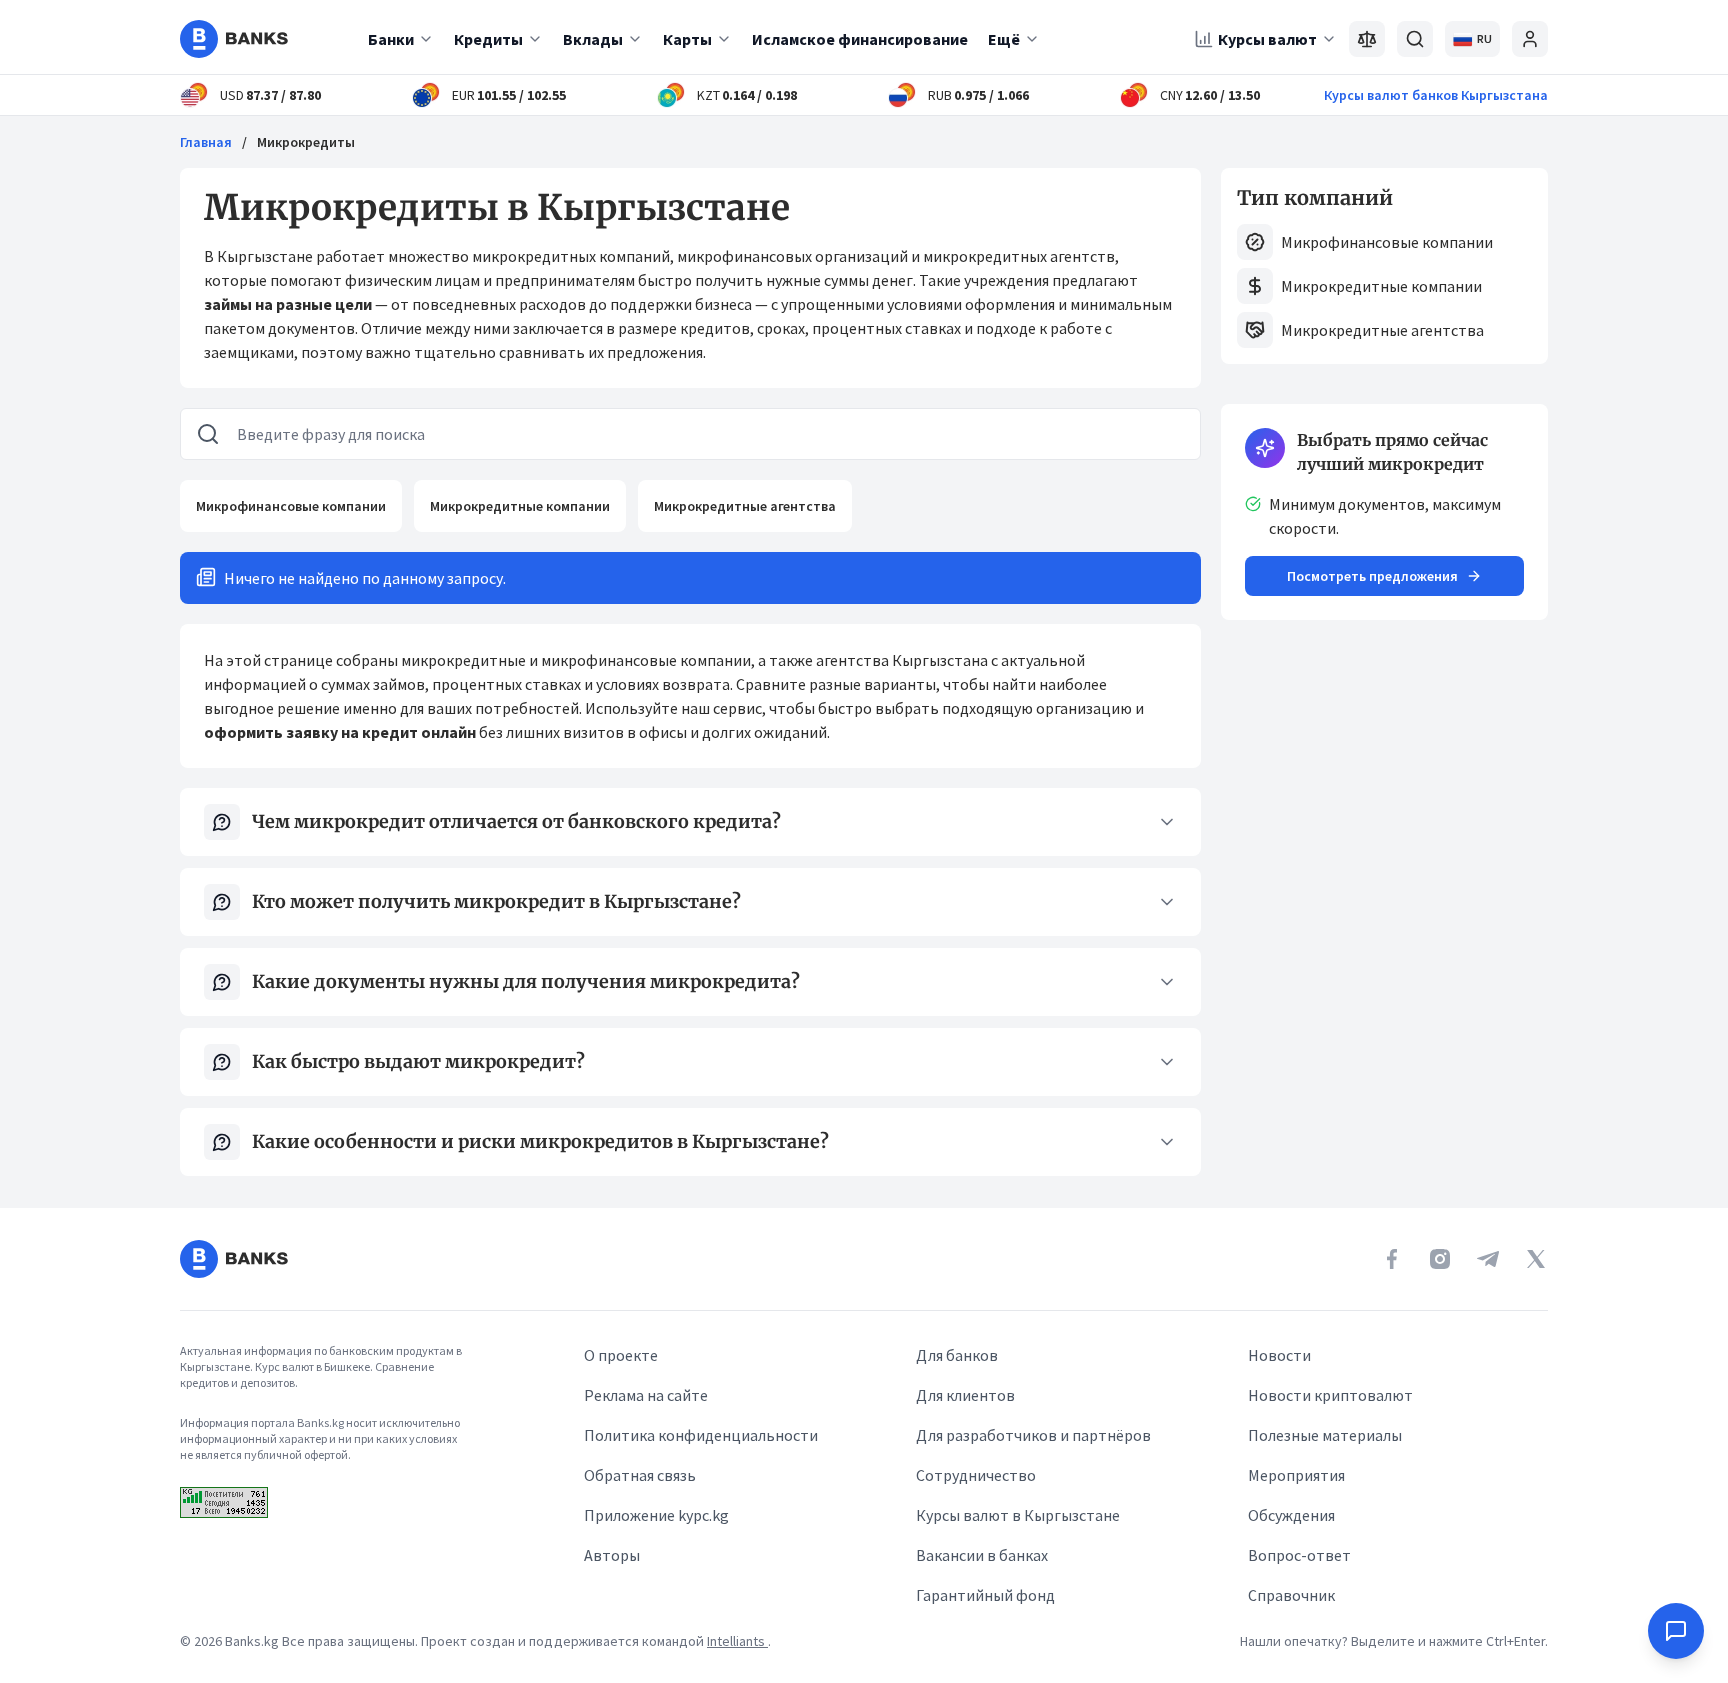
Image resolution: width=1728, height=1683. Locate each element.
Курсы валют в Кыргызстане (1018, 1515)
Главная (206, 142)
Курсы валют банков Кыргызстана (1436, 95)
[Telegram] (1488, 1259)
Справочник (1291, 1595)
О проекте (621, 1355)
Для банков (957, 1355)
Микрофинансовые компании (291, 506)
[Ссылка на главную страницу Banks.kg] (234, 39)
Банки (391, 39)
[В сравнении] (1367, 39)
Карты (687, 39)
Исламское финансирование (860, 39)
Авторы (612, 1555)
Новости (1279, 1355)
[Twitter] (1536, 1259)
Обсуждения (1291, 1515)
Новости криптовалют (1330, 1395)
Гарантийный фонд (985, 1595)
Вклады (593, 39)
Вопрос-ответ (1299, 1555)
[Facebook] (1392, 1259)
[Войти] (1530, 39)
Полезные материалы (1325, 1435)
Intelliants (737, 1641)
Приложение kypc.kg (656, 1515)
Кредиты (488, 39)
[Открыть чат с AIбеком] (1676, 1631)
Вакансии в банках (982, 1555)
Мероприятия (1296, 1475)
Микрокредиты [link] (306, 142)
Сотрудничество (976, 1475)
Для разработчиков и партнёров (1033, 1435)
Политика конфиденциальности (701, 1435)
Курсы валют (1267, 39)
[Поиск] (1415, 39)
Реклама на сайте (646, 1395)
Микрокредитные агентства (745, 506)
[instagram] (1440, 1259)
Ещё (1004, 39)
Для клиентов (965, 1395)
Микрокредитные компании (520, 506)
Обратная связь (640, 1475)
